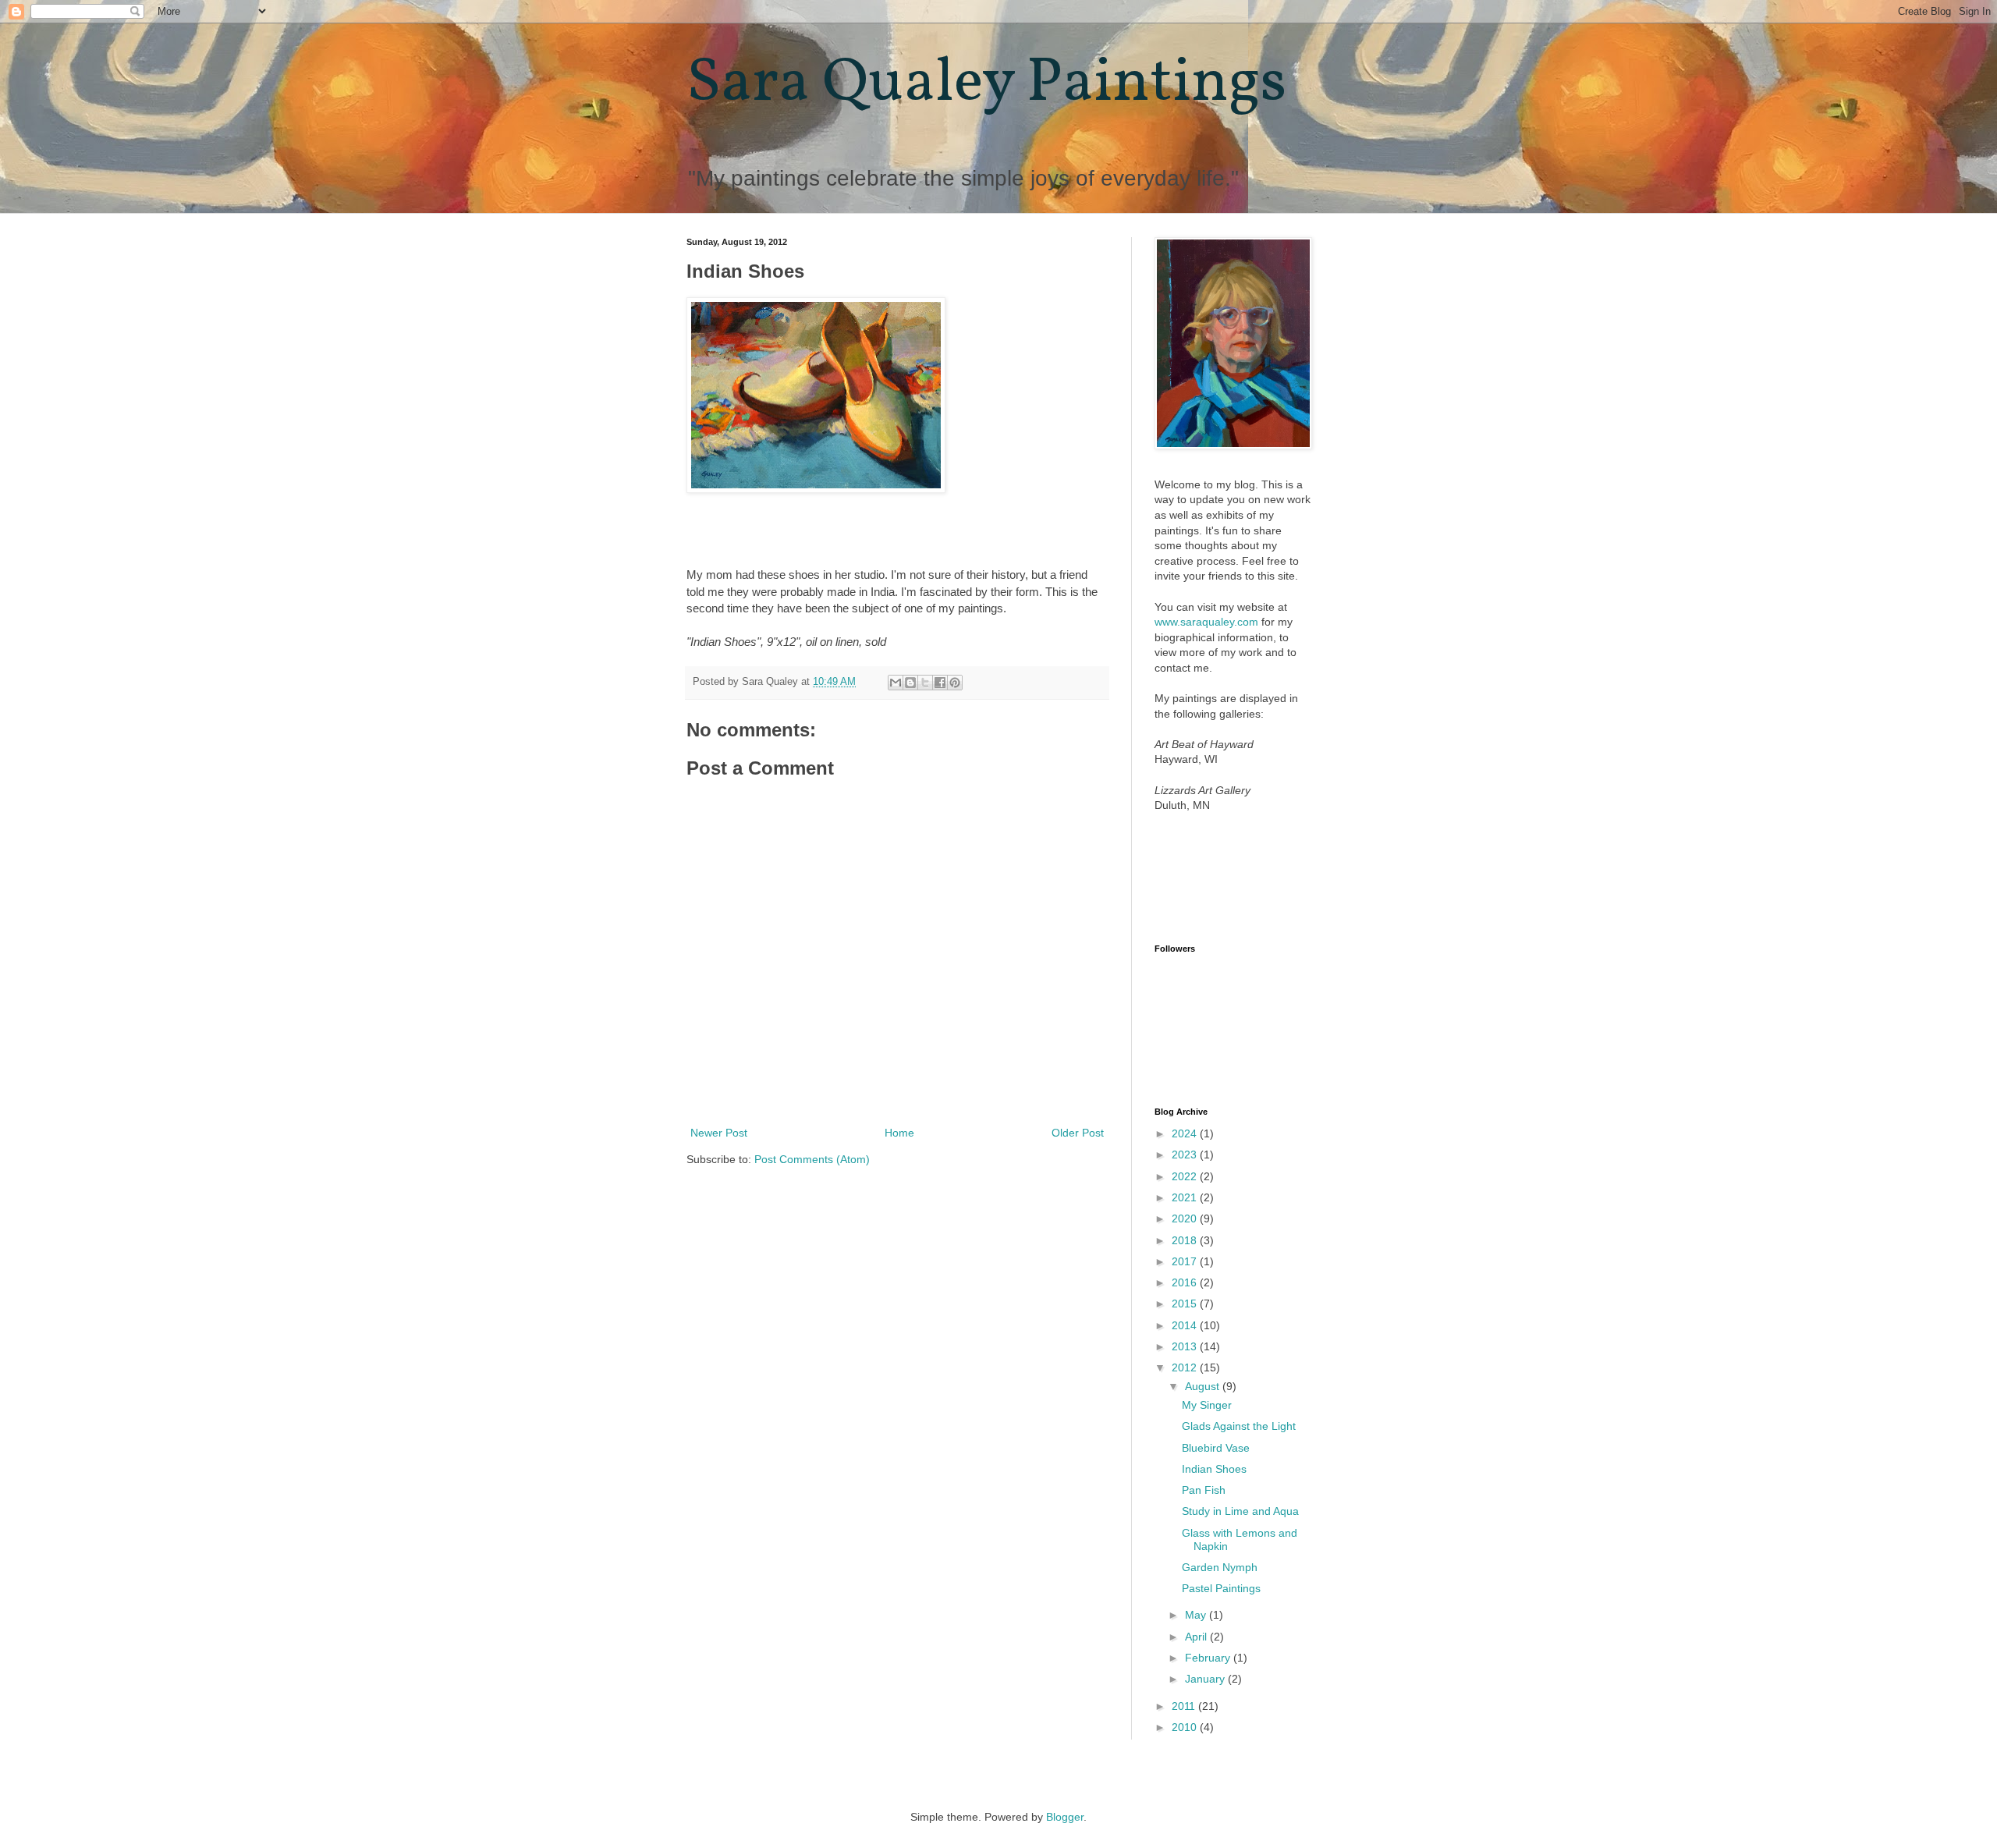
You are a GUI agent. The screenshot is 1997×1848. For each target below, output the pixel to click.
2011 (1185, 1706)
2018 (1186, 1240)
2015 (1186, 1304)
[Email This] (896, 683)
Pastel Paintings (1221, 1588)
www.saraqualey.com (1206, 622)
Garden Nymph (1220, 1567)
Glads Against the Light (1239, 1426)
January (1206, 1679)
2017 (1186, 1261)
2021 (1186, 1197)
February (1209, 1658)
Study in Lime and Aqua (1240, 1511)
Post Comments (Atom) (812, 1159)
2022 (1186, 1176)
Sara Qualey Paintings (986, 84)
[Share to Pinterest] (955, 683)
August (1204, 1386)
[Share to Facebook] (940, 683)
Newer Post (719, 1133)
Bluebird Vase (1216, 1448)
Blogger (1065, 1817)
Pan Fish (1204, 1490)
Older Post (1078, 1133)
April (1197, 1637)
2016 (1186, 1282)
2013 (1186, 1346)
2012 (1186, 1367)
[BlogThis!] (910, 683)
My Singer (1207, 1405)
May (1197, 1615)
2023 (1186, 1155)
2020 (1186, 1218)
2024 (1186, 1133)
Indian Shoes (1214, 1469)
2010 (1186, 1727)
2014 (1186, 1325)
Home (899, 1133)
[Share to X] (925, 683)
